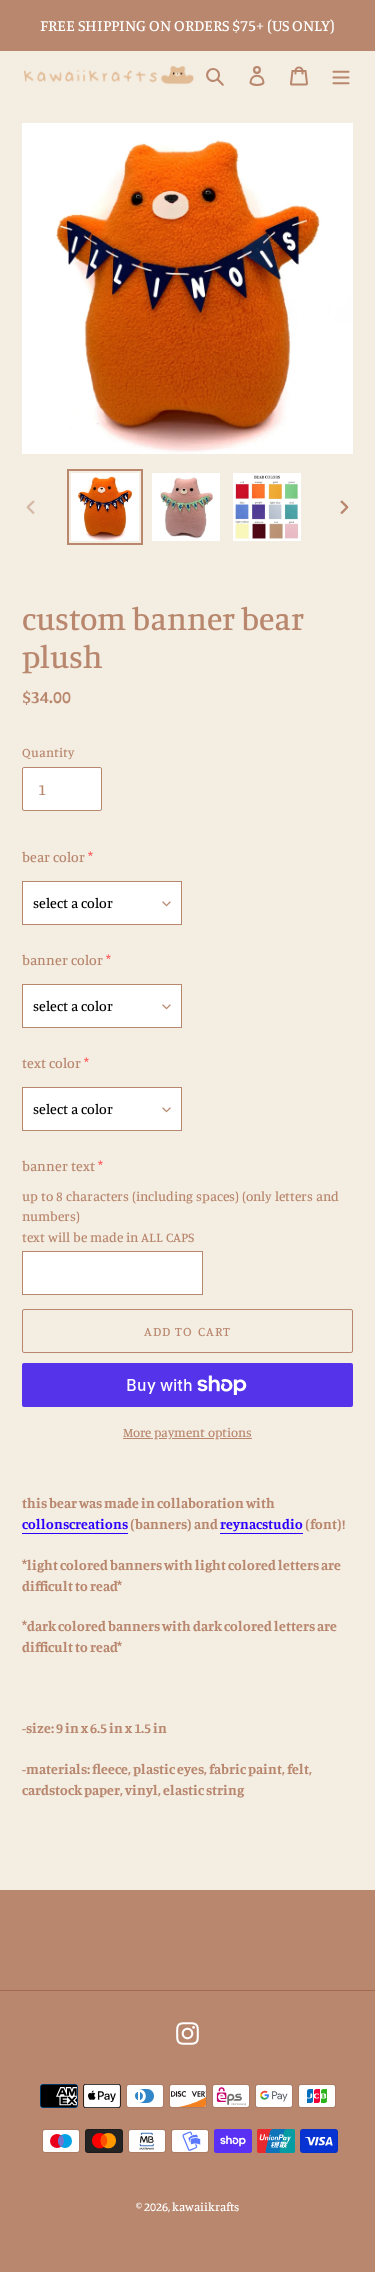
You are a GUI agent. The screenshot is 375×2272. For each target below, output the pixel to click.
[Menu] (341, 75)
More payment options (187, 1432)
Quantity (48, 752)
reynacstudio (261, 1523)
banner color (62, 959)
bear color (53, 856)
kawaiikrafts (205, 2206)
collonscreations (75, 1523)
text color (51, 1062)
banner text (58, 1165)
